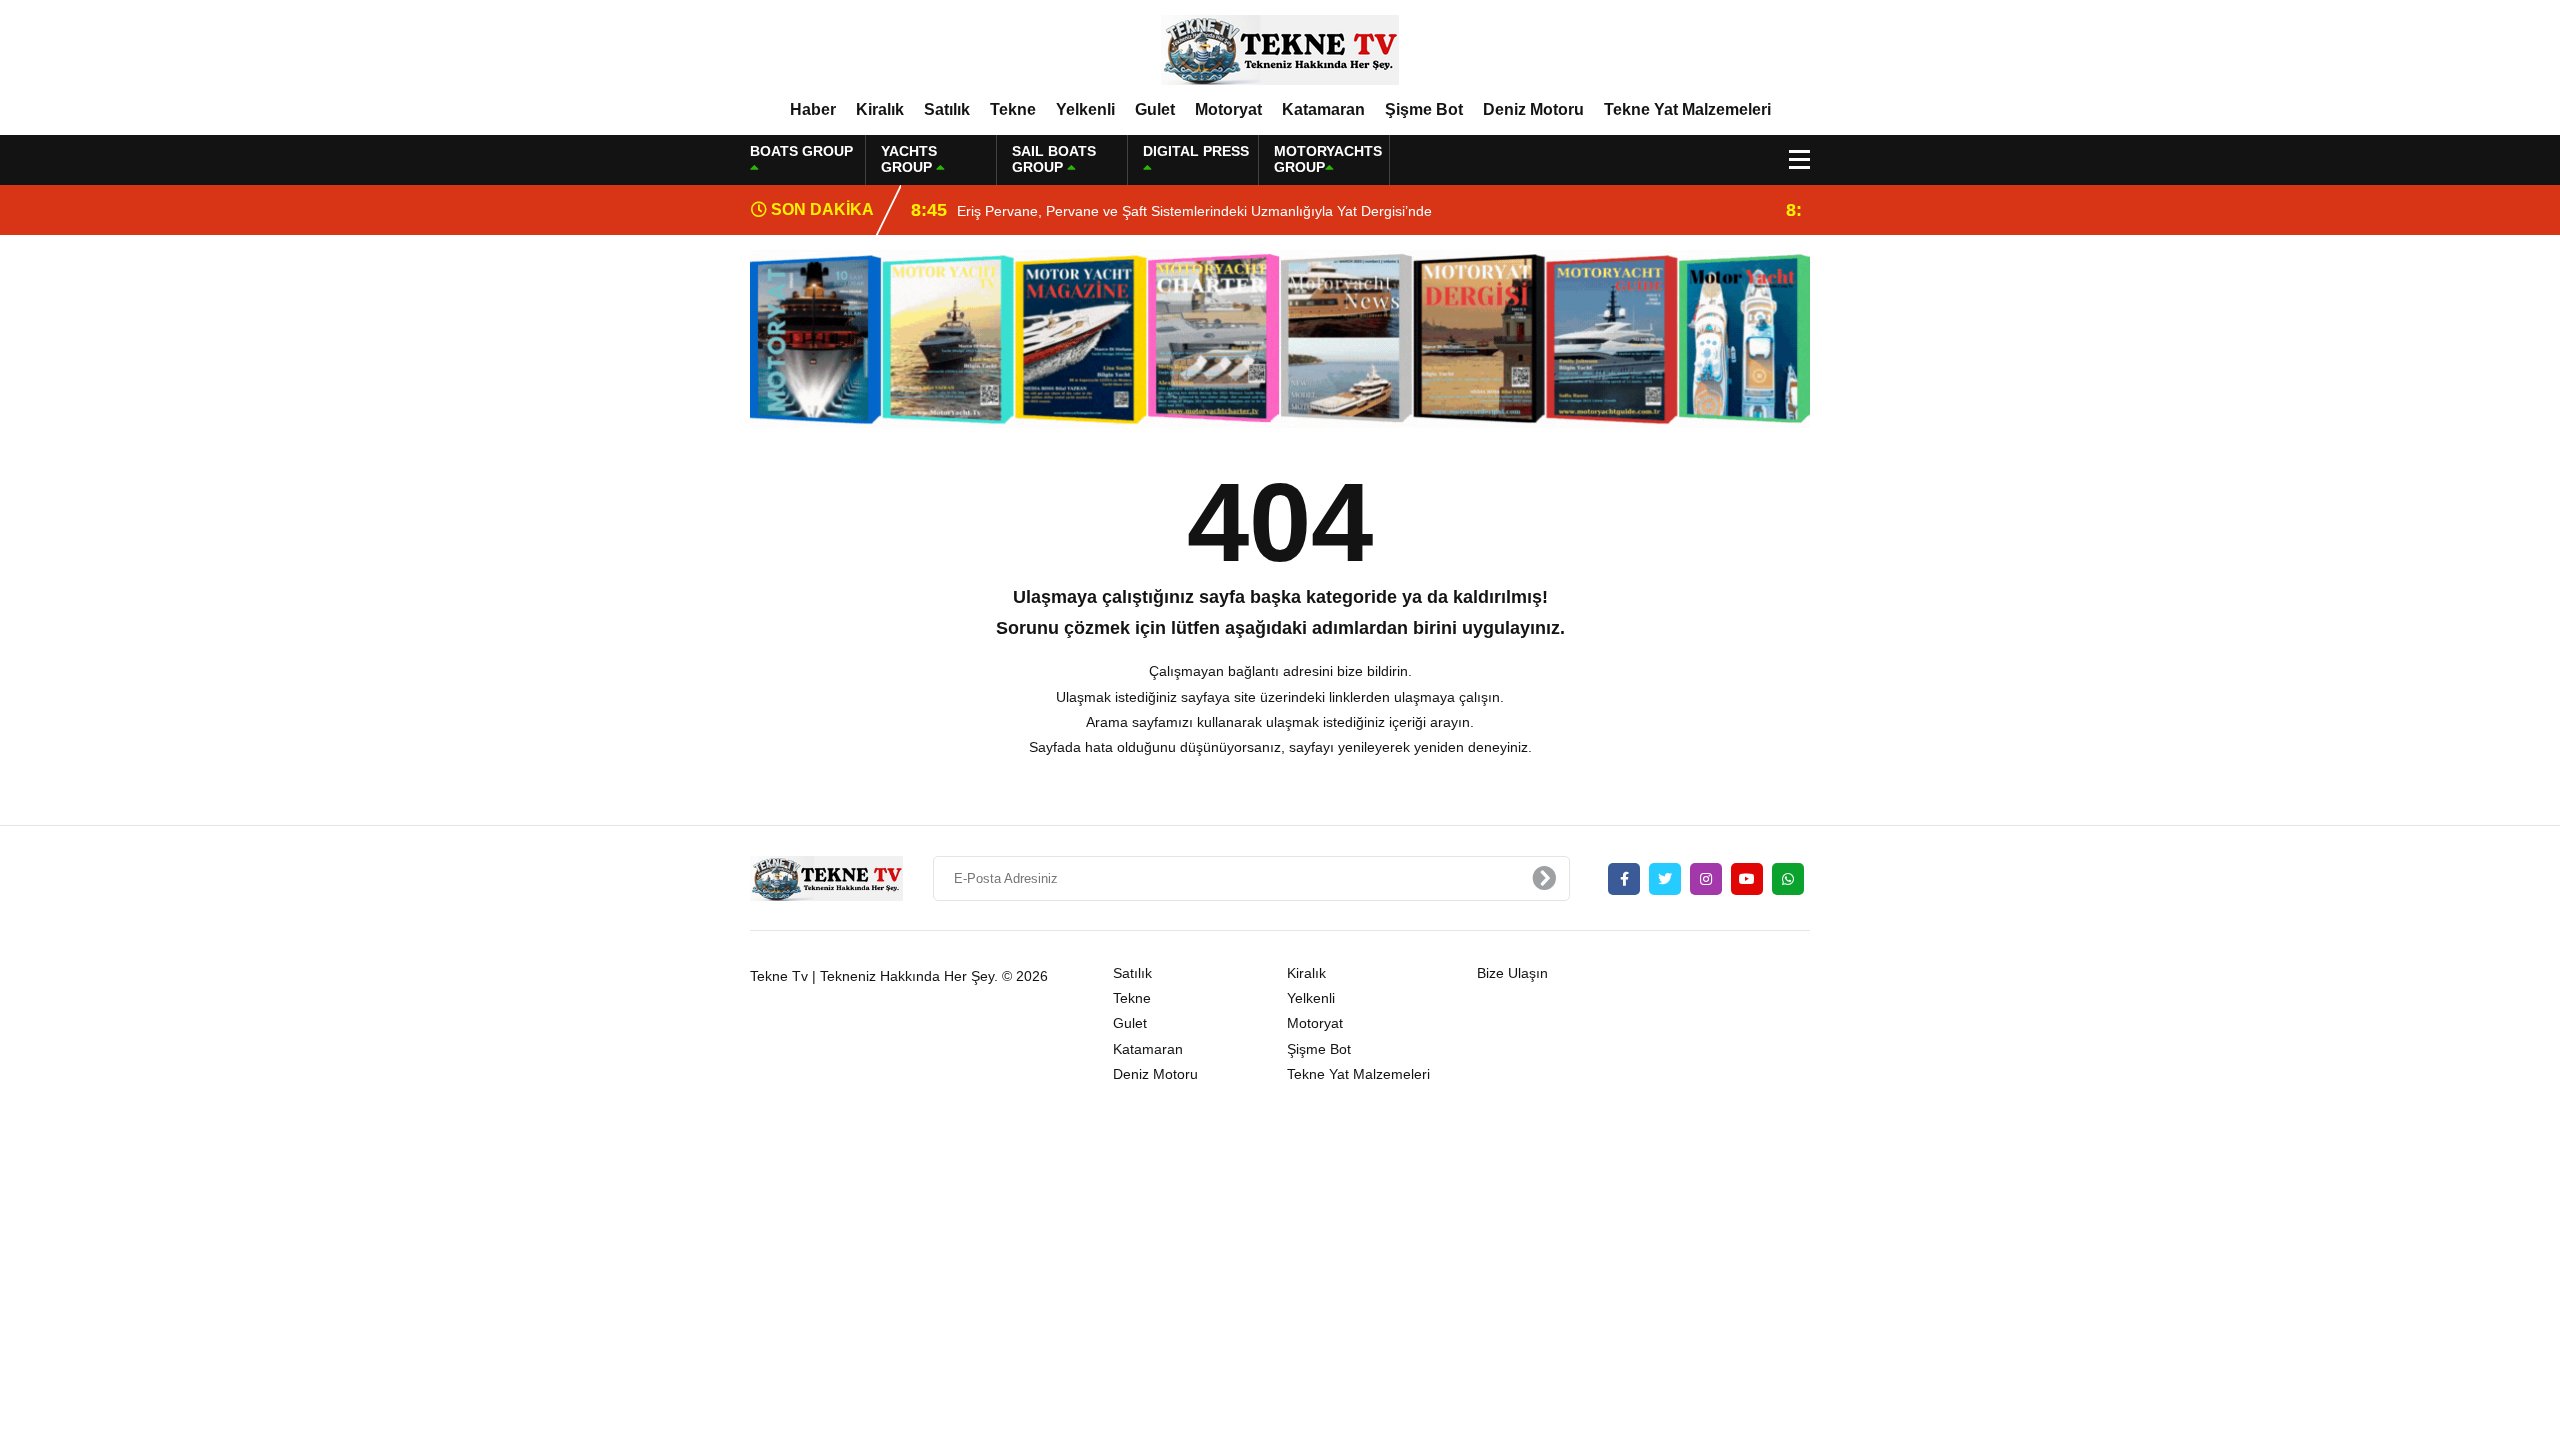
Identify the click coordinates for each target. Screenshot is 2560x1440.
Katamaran (1323, 109)
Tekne (1013, 109)
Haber (813, 109)
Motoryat (1228, 109)
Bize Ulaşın (1512, 973)
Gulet (1155, 109)
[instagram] (1706, 879)
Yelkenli (1085, 109)
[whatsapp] (1788, 879)
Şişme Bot (1424, 109)
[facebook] (1624, 879)
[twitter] (1665, 879)
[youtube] (1747, 879)
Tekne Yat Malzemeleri (1687, 109)
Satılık (947, 109)
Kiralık (880, 109)
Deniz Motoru (1533, 109)
